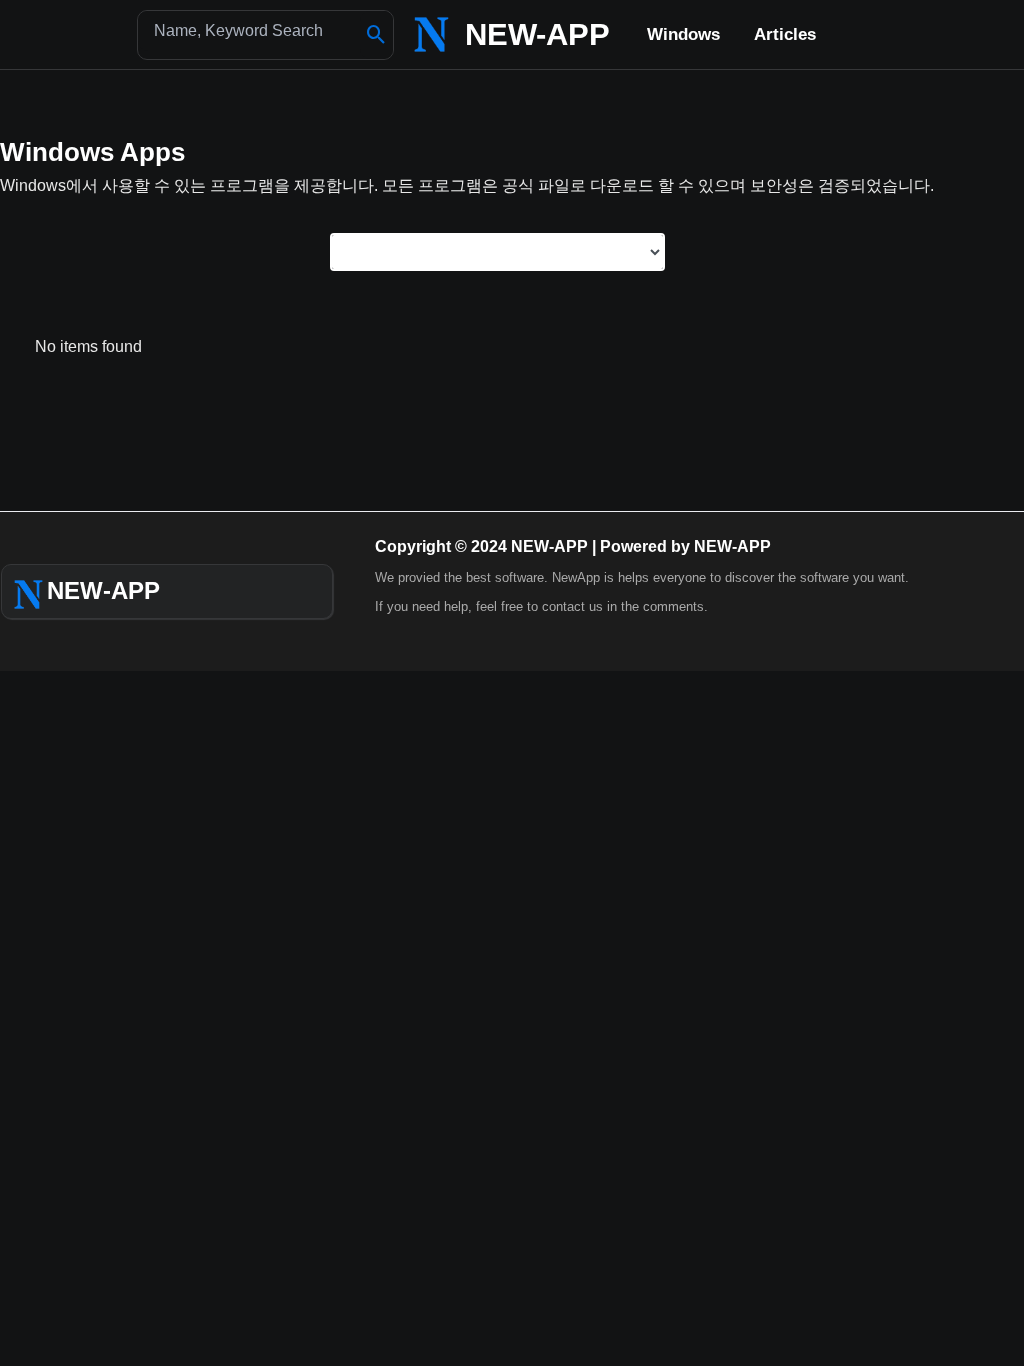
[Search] (376, 35)
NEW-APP (537, 34)
